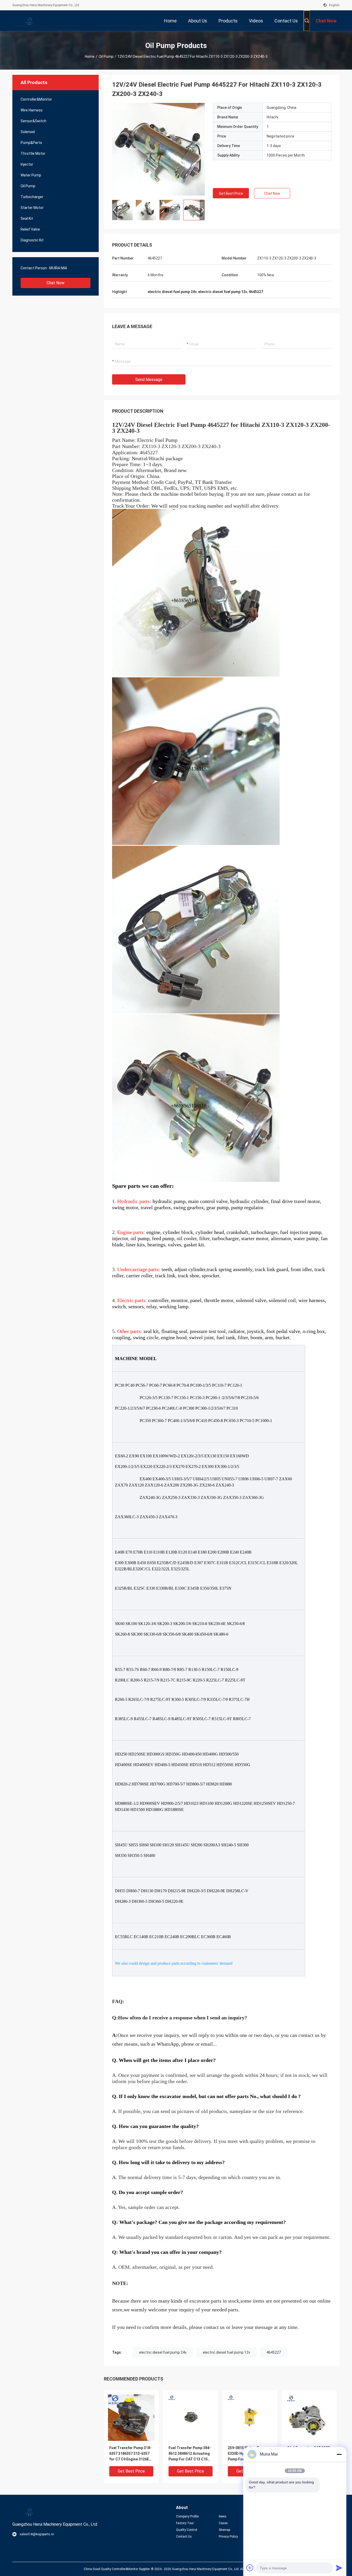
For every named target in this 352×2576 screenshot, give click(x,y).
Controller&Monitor (36, 99)
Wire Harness (32, 110)
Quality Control (187, 2530)
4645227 (274, 2352)
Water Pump (31, 175)
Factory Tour (185, 2523)
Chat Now (56, 283)
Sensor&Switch (33, 121)
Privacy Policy (228, 2537)
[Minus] (339, 2454)
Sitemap (224, 2530)
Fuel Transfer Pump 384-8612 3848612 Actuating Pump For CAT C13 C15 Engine (190, 2454)
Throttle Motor (33, 153)
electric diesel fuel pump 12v (227, 2352)
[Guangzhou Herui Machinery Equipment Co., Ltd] (29, 21)
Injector (27, 164)
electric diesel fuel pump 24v (163, 2352)
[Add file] (250, 2568)
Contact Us (184, 2537)
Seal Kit (27, 218)
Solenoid (28, 132)
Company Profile (187, 2516)
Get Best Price (231, 193)
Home (90, 56)
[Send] (339, 2568)
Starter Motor (32, 208)
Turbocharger (32, 197)
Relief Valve (30, 229)
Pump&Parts (31, 143)
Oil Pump (106, 56)
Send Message (149, 380)
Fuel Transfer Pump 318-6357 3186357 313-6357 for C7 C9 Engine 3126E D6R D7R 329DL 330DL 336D (130, 2454)
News (223, 2516)
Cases (223, 2523)
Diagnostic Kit (32, 240)
